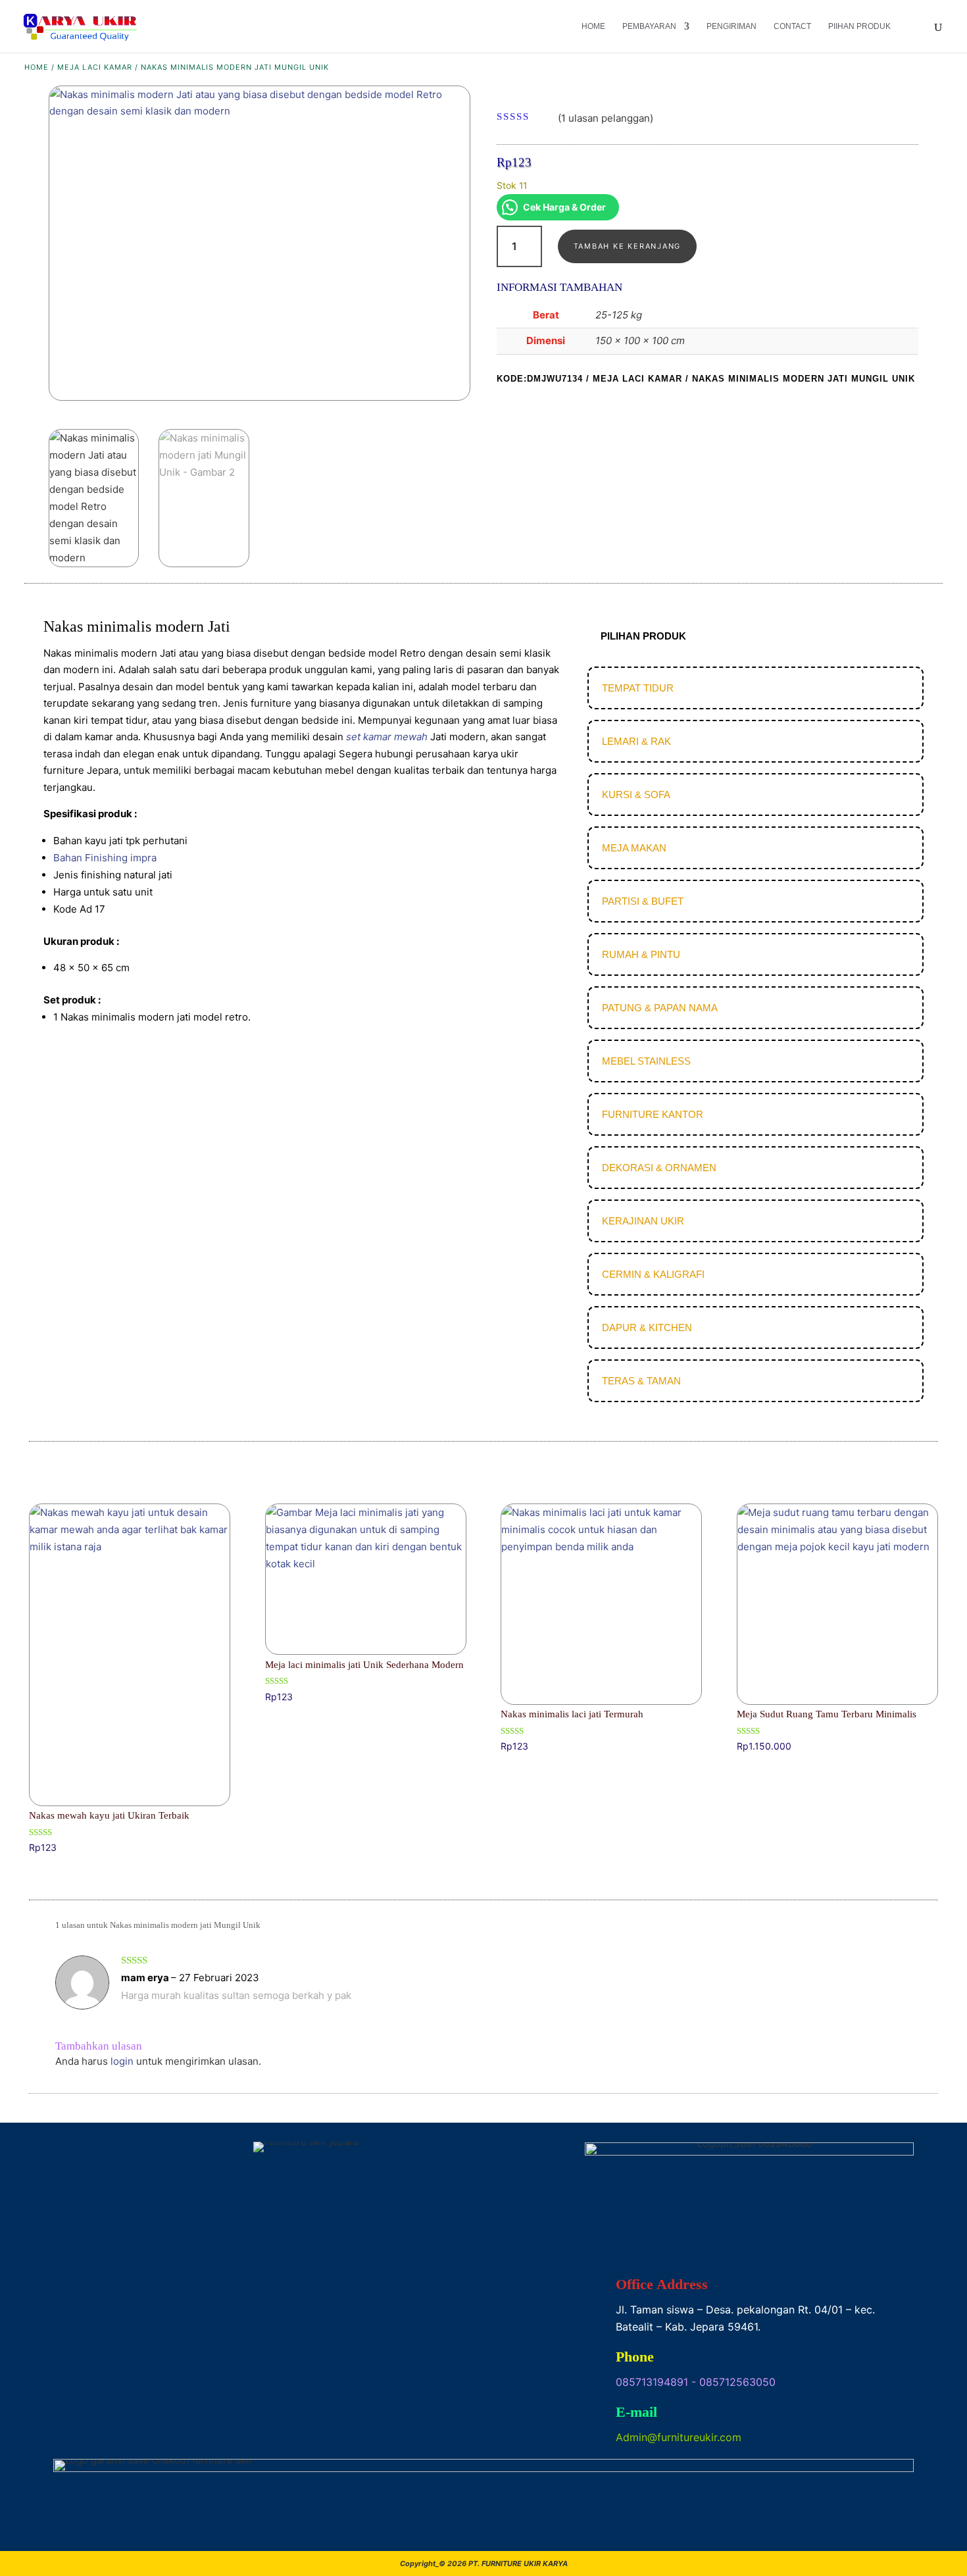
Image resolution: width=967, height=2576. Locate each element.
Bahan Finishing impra (105, 858)
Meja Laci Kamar (95, 67)
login (122, 2061)
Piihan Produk (859, 26)
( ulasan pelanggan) (606, 117)
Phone (635, 2357)
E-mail (636, 2412)
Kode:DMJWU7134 (540, 379)
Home (593, 26)
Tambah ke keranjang (627, 246)
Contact (792, 26)
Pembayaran (649, 26)
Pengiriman (731, 26)
